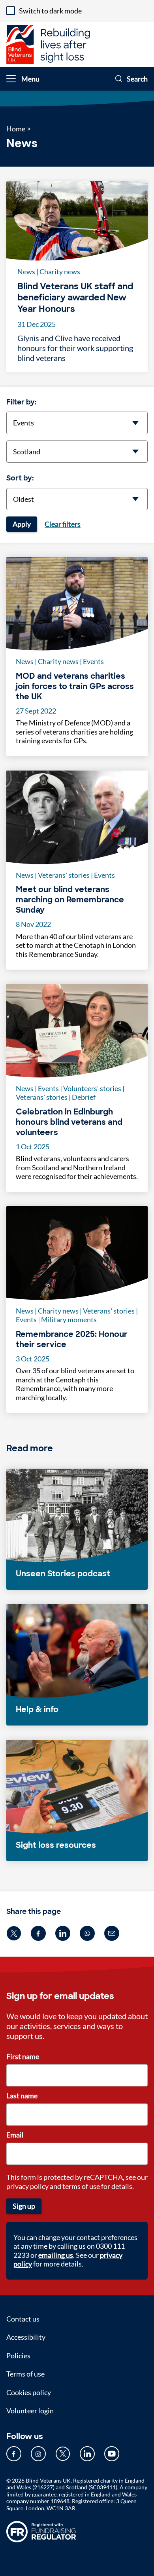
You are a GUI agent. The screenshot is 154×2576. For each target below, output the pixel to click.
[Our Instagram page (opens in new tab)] (38, 2454)
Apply (22, 524)
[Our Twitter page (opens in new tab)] (63, 2454)
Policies (18, 2356)
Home (16, 129)
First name (23, 2056)
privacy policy (27, 2186)
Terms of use (25, 2374)
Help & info (37, 1709)
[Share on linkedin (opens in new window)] (63, 1933)
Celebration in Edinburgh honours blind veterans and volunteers (69, 1122)
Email (15, 2135)
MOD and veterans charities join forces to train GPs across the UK (75, 686)
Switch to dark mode (50, 11)
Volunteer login (30, 2411)
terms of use (81, 2186)
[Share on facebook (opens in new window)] (38, 1933)
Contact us (23, 2319)
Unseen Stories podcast (63, 1574)
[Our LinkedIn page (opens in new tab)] (87, 2454)
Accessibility (26, 2337)
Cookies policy (29, 2392)
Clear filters (63, 524)
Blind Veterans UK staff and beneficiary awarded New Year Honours (75, 298)
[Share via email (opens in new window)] (112, 1933)
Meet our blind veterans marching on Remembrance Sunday (70, 900)
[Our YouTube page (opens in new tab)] (112, 2454)
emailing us (56, 2255)
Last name (22, 2096)
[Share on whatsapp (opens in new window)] (87, 1933)
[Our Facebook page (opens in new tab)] (14, 2454)
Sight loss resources (56, 1845)
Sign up (24, 2206)
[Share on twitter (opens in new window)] (14, 1933)
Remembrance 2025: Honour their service (72, 1339)
